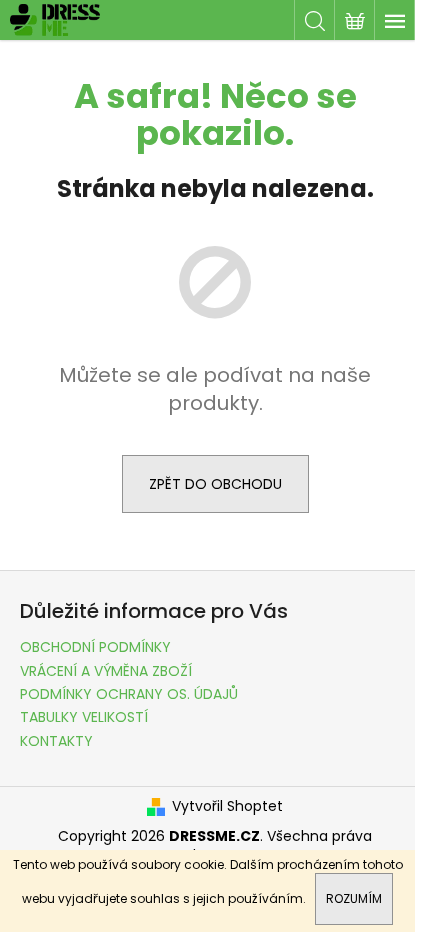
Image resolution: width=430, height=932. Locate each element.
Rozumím (354, 898)
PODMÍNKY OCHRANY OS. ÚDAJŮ (129, 694)
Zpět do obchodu (215, 484)
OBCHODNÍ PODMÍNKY (95, 647)
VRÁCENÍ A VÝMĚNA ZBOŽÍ (106, 671)
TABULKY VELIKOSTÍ (84, 717)
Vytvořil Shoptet (227, 806)
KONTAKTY (56, 741)
